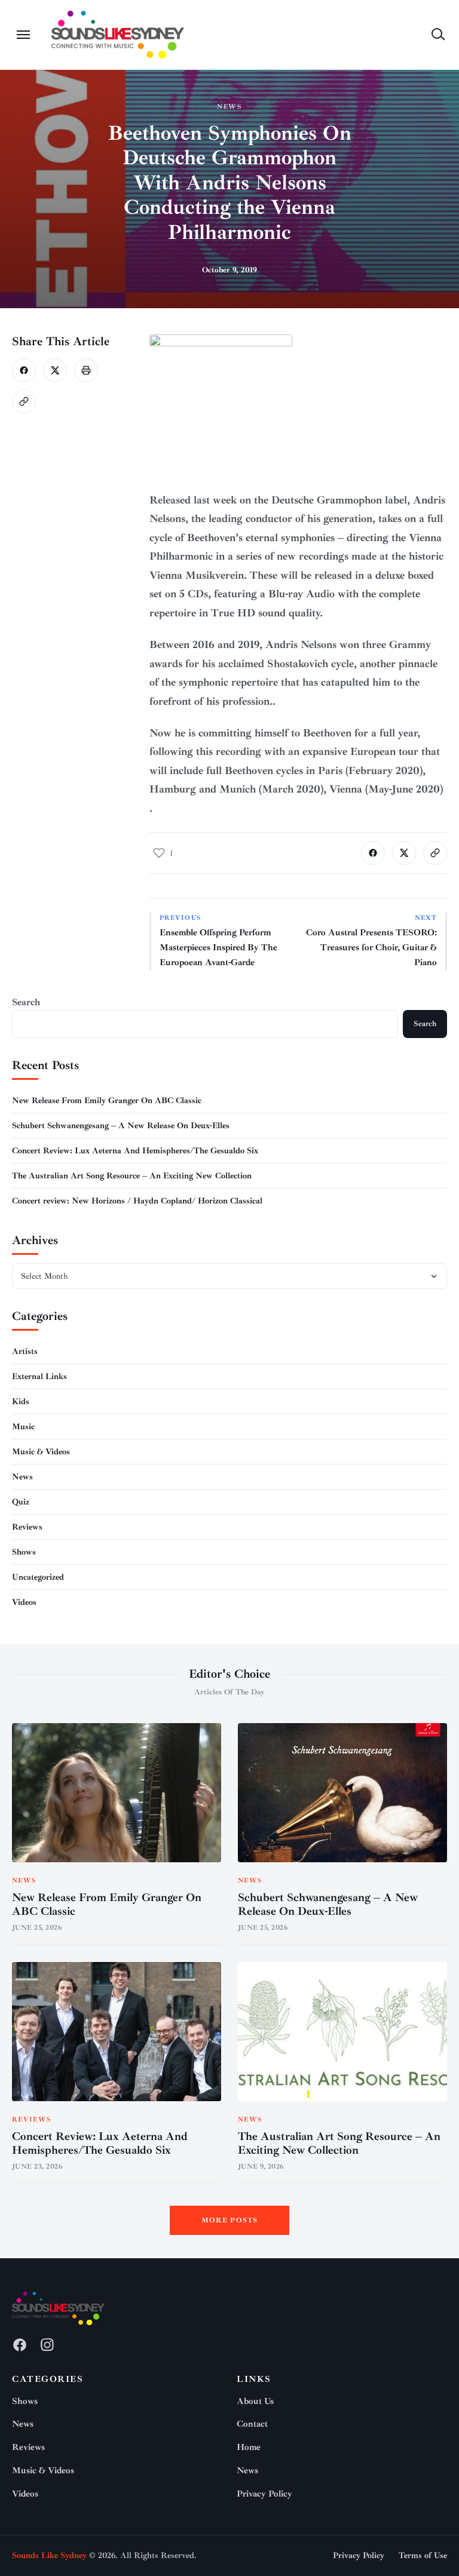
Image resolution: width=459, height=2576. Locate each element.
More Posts (230, 2220)
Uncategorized (38, 1577)
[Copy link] (24, 401)
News (230, 107)
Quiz (21, 1502)
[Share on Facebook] (24, 370)
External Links (39, 1376)
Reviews (27, 1527)
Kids (21, 1401)
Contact (252, 2424)
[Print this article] (86, 370)
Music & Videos (41, 1452)
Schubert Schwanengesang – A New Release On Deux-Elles (121, 1126)
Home (249, 2447)
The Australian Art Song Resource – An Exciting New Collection (132, 1176)
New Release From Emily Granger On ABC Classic (107, 1100)
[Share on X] (55, 370)
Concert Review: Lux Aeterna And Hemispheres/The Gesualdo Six (135, 1151)
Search (26, 1002)
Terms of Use (423, 2555)
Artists (25, 1351)
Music (23, 1427)
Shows (24, 1552)
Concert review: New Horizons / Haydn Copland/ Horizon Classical (137, 1201)
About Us (255, 2401)
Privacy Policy (264, 2494)
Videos (24, 1602)
